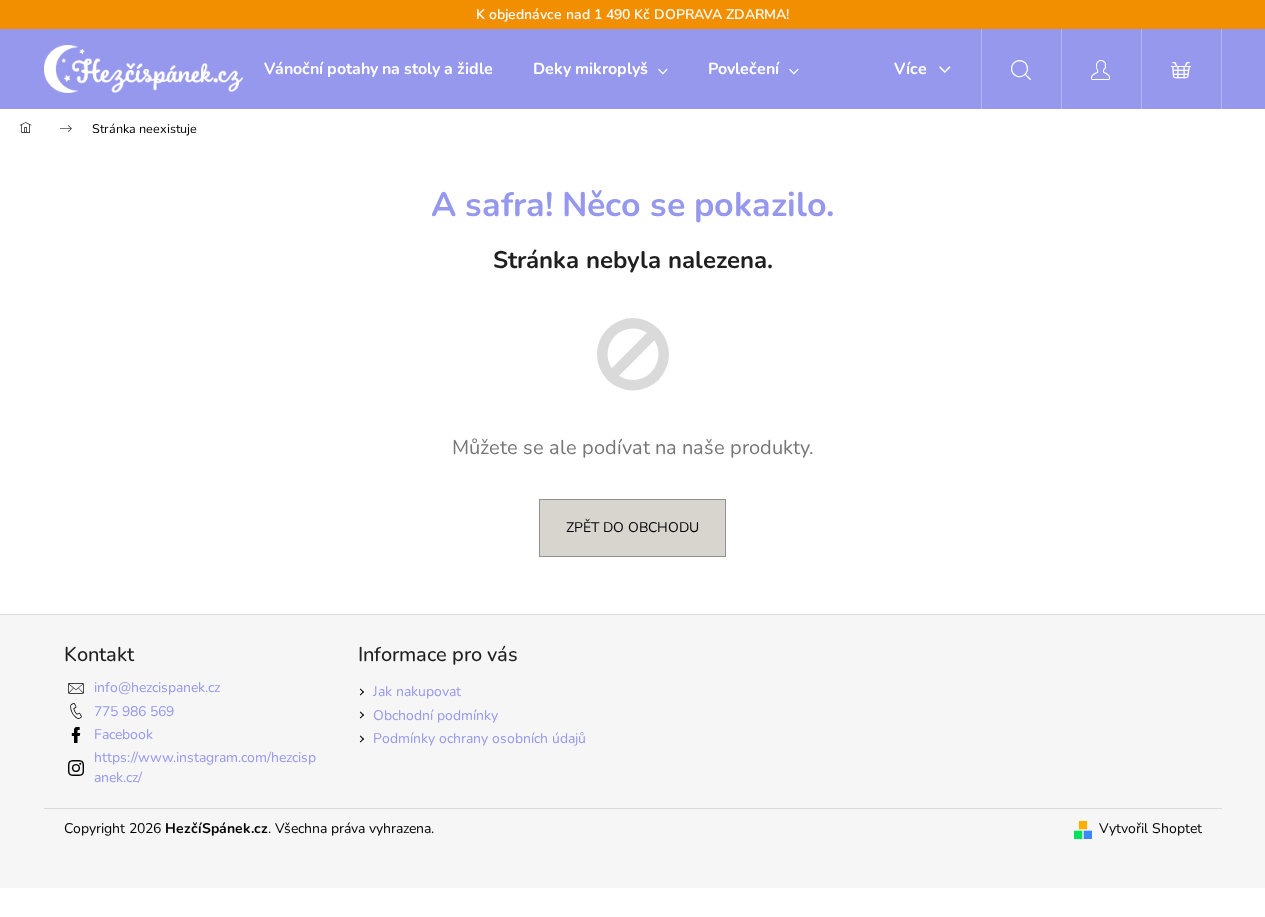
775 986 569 (134, 711)
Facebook (123, 734)
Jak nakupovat (417, 691)
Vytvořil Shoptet (1150, 828)
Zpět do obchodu (632, 527)
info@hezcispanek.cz (157, 687)
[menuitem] (378, 69)
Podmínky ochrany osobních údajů (479, 738)
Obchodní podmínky (435, 715)
